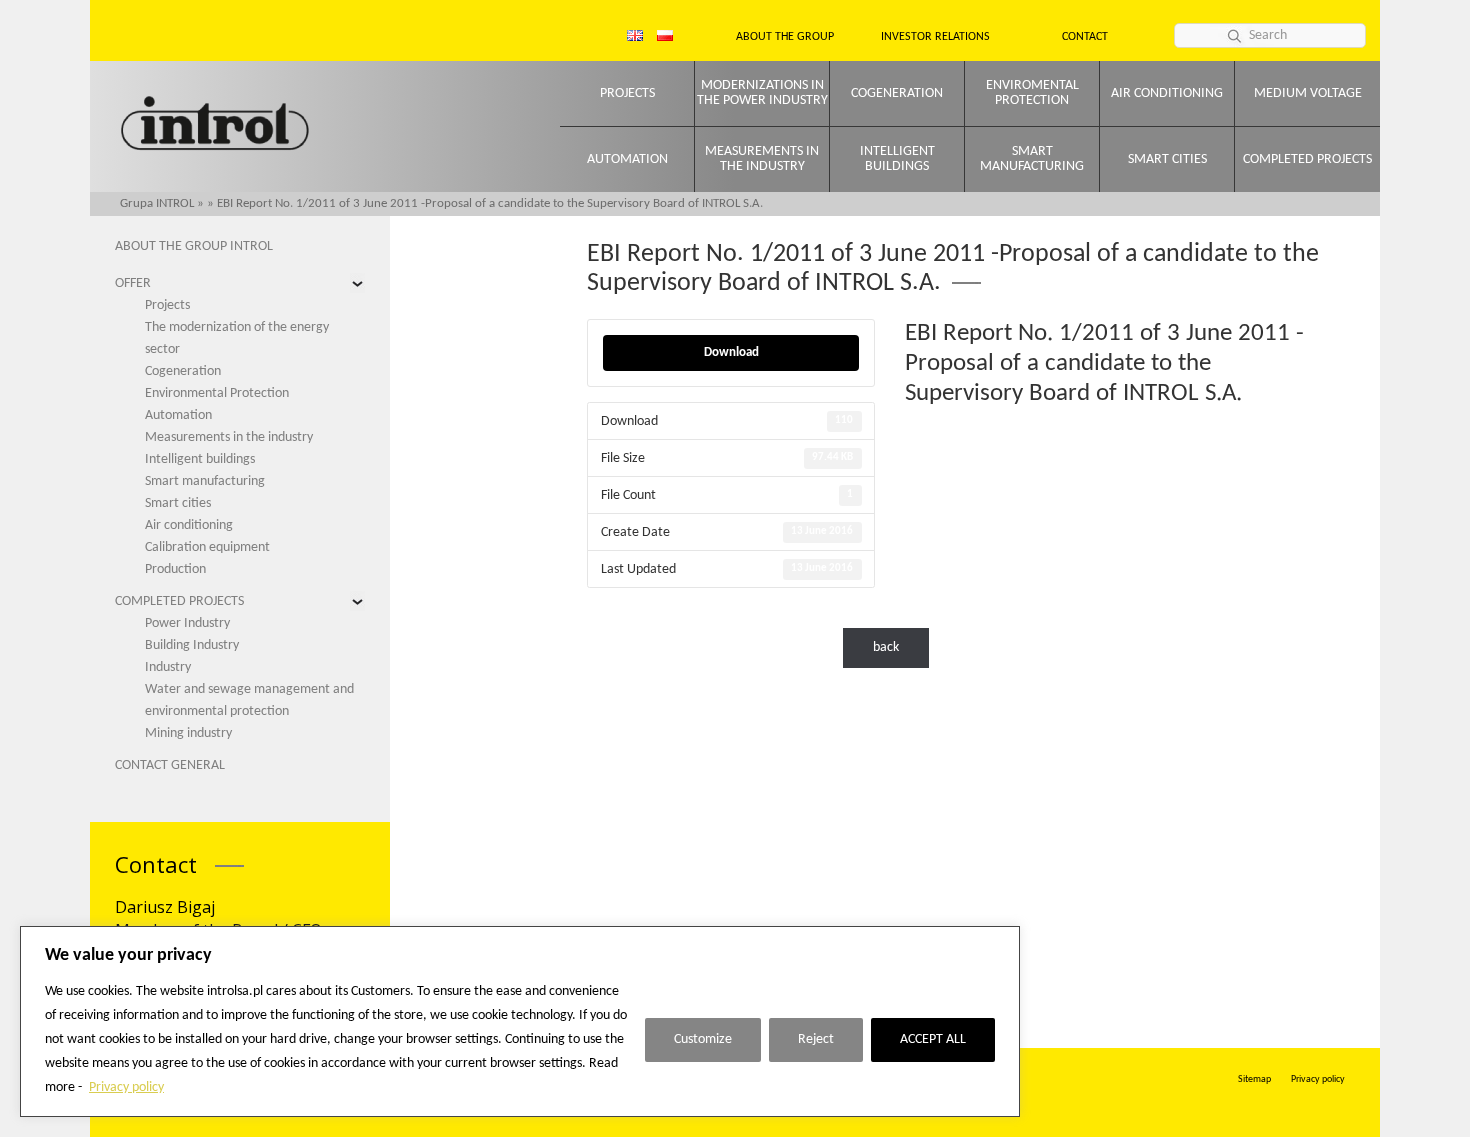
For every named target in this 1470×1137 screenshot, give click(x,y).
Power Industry (187, 623)
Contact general (170, 765)
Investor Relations (935, 37)
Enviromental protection (1032, 93)
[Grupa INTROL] (215, 125)
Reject (816, 1039)
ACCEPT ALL (933, 1039)
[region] (520, 1021)
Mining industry (188, 733)
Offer (133, 283)
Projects (627, 93)
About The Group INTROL (194, 246)
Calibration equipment (207, 547)
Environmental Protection (217, 393)
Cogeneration (897, 93)
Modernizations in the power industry (762, 93)
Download (731, 352)
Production (175, 569)
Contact (1085, 37)
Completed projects (1307, 159)
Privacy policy (126, 1087)
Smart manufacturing (1032, 159)
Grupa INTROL (157, 203)
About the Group (785, 37)
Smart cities (1167, 159)
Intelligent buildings (897, 159)
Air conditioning (1167, 93)
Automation (627, 159)
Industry (168, 667)
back (886, 647)
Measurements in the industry (762, 159)
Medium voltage (1308, 93)
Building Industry (192, 645)
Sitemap (1254, 1079)
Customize (703, 1039)
